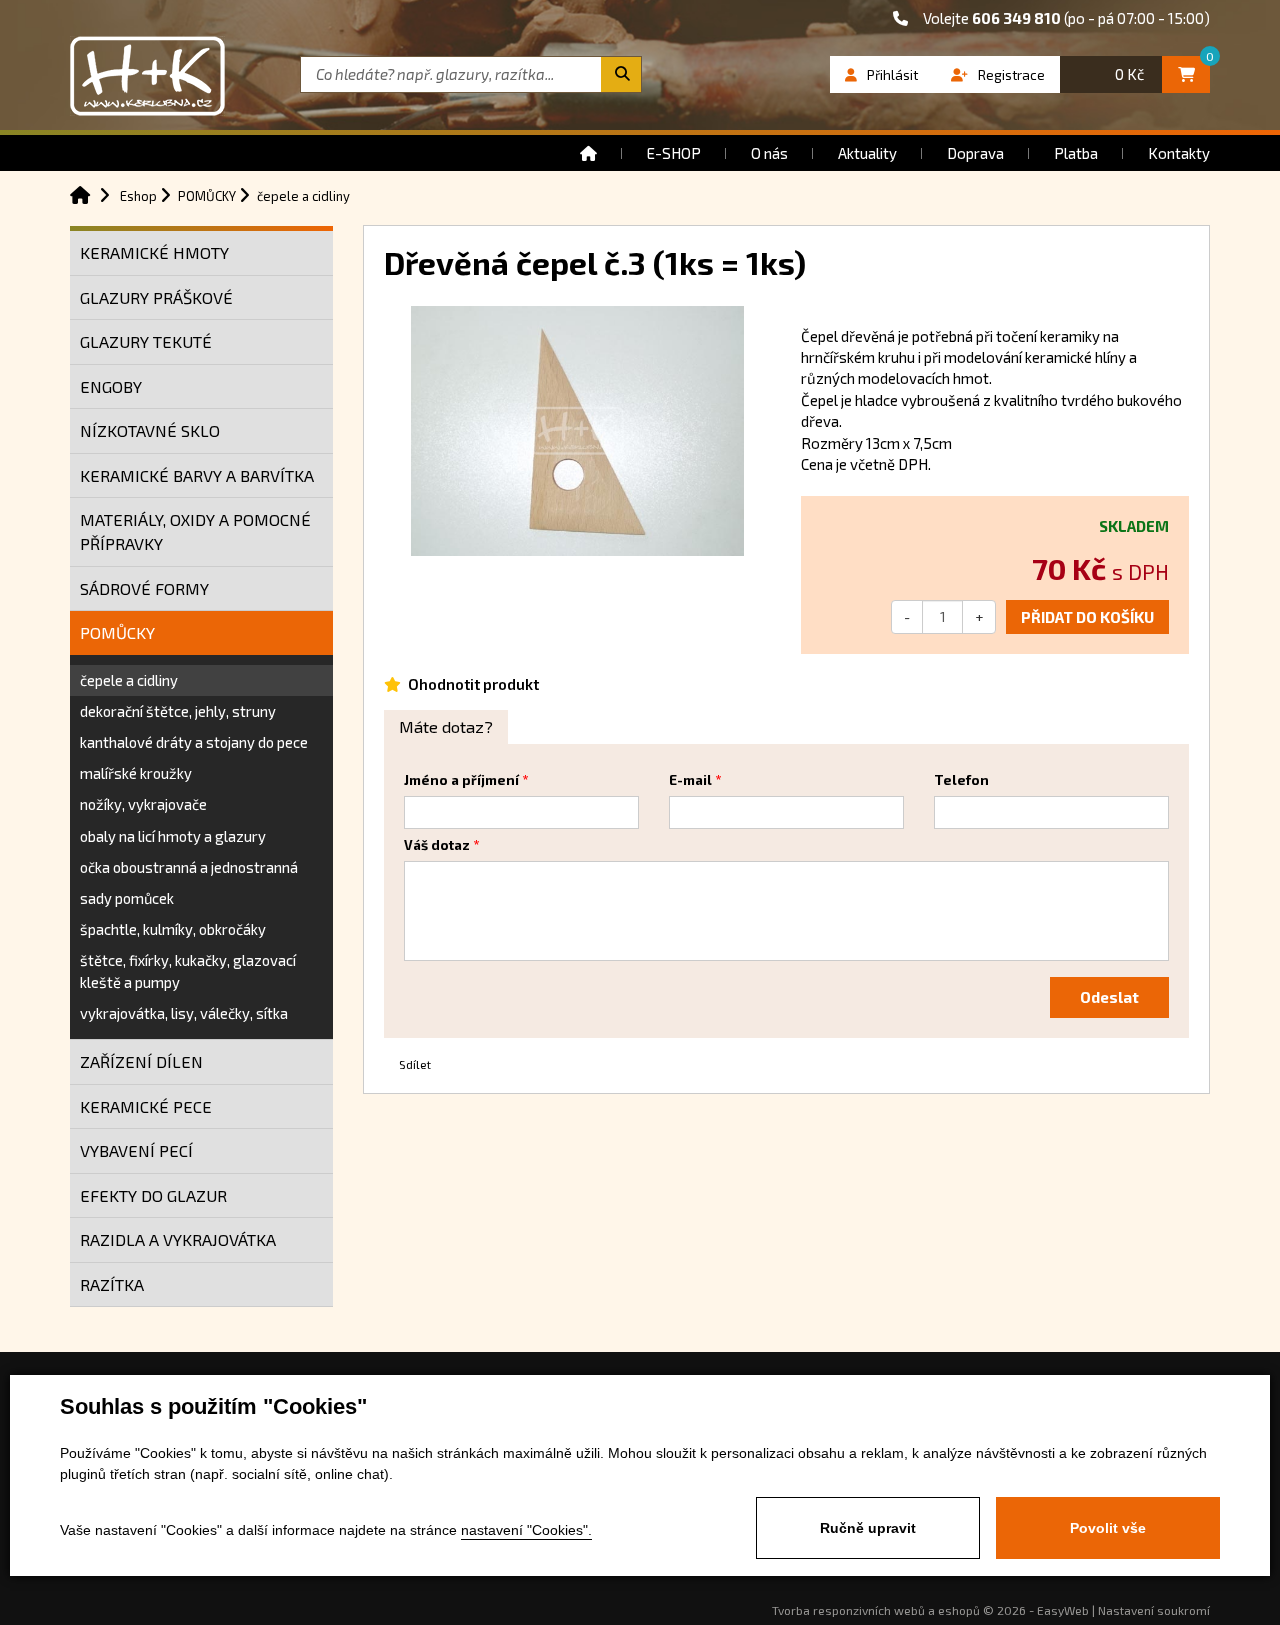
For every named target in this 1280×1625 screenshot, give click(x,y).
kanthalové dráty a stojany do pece (194, 742)
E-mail (690, 780)
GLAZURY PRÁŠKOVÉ (156, 297)
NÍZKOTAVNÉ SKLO (150, 430)
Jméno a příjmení (461, 780)
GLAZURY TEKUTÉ (146, 341)
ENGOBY (111, 386)
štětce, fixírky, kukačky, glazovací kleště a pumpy (188, 970)
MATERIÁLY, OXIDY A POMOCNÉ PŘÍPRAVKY (195, 531)
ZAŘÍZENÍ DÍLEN (141, 1061)
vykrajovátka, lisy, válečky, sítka (184, 1013)
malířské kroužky (136, 773)
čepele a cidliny (129, 680)
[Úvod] (588, 153)
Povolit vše (1108, 1528)
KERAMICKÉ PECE (146, 1106)
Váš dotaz (437, 845)
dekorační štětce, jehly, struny (178, 711)
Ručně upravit (868, 1528)
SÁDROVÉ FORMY (144, 588)
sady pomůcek (127, 898)
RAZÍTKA (112, 1284)
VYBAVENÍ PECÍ (136, 1150)
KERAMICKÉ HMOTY (154, 252)
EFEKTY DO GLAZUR (153, 1195)
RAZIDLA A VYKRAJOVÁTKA (178, 1239)
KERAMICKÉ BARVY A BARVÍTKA (197, 475)
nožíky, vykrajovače (143, 804)
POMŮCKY (117, 632)
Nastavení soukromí (1154, 1610)
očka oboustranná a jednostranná (189, 867)
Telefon (961, 780)
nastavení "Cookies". (526, 1530)
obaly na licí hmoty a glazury (173, 836)
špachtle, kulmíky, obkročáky (173, 929)
